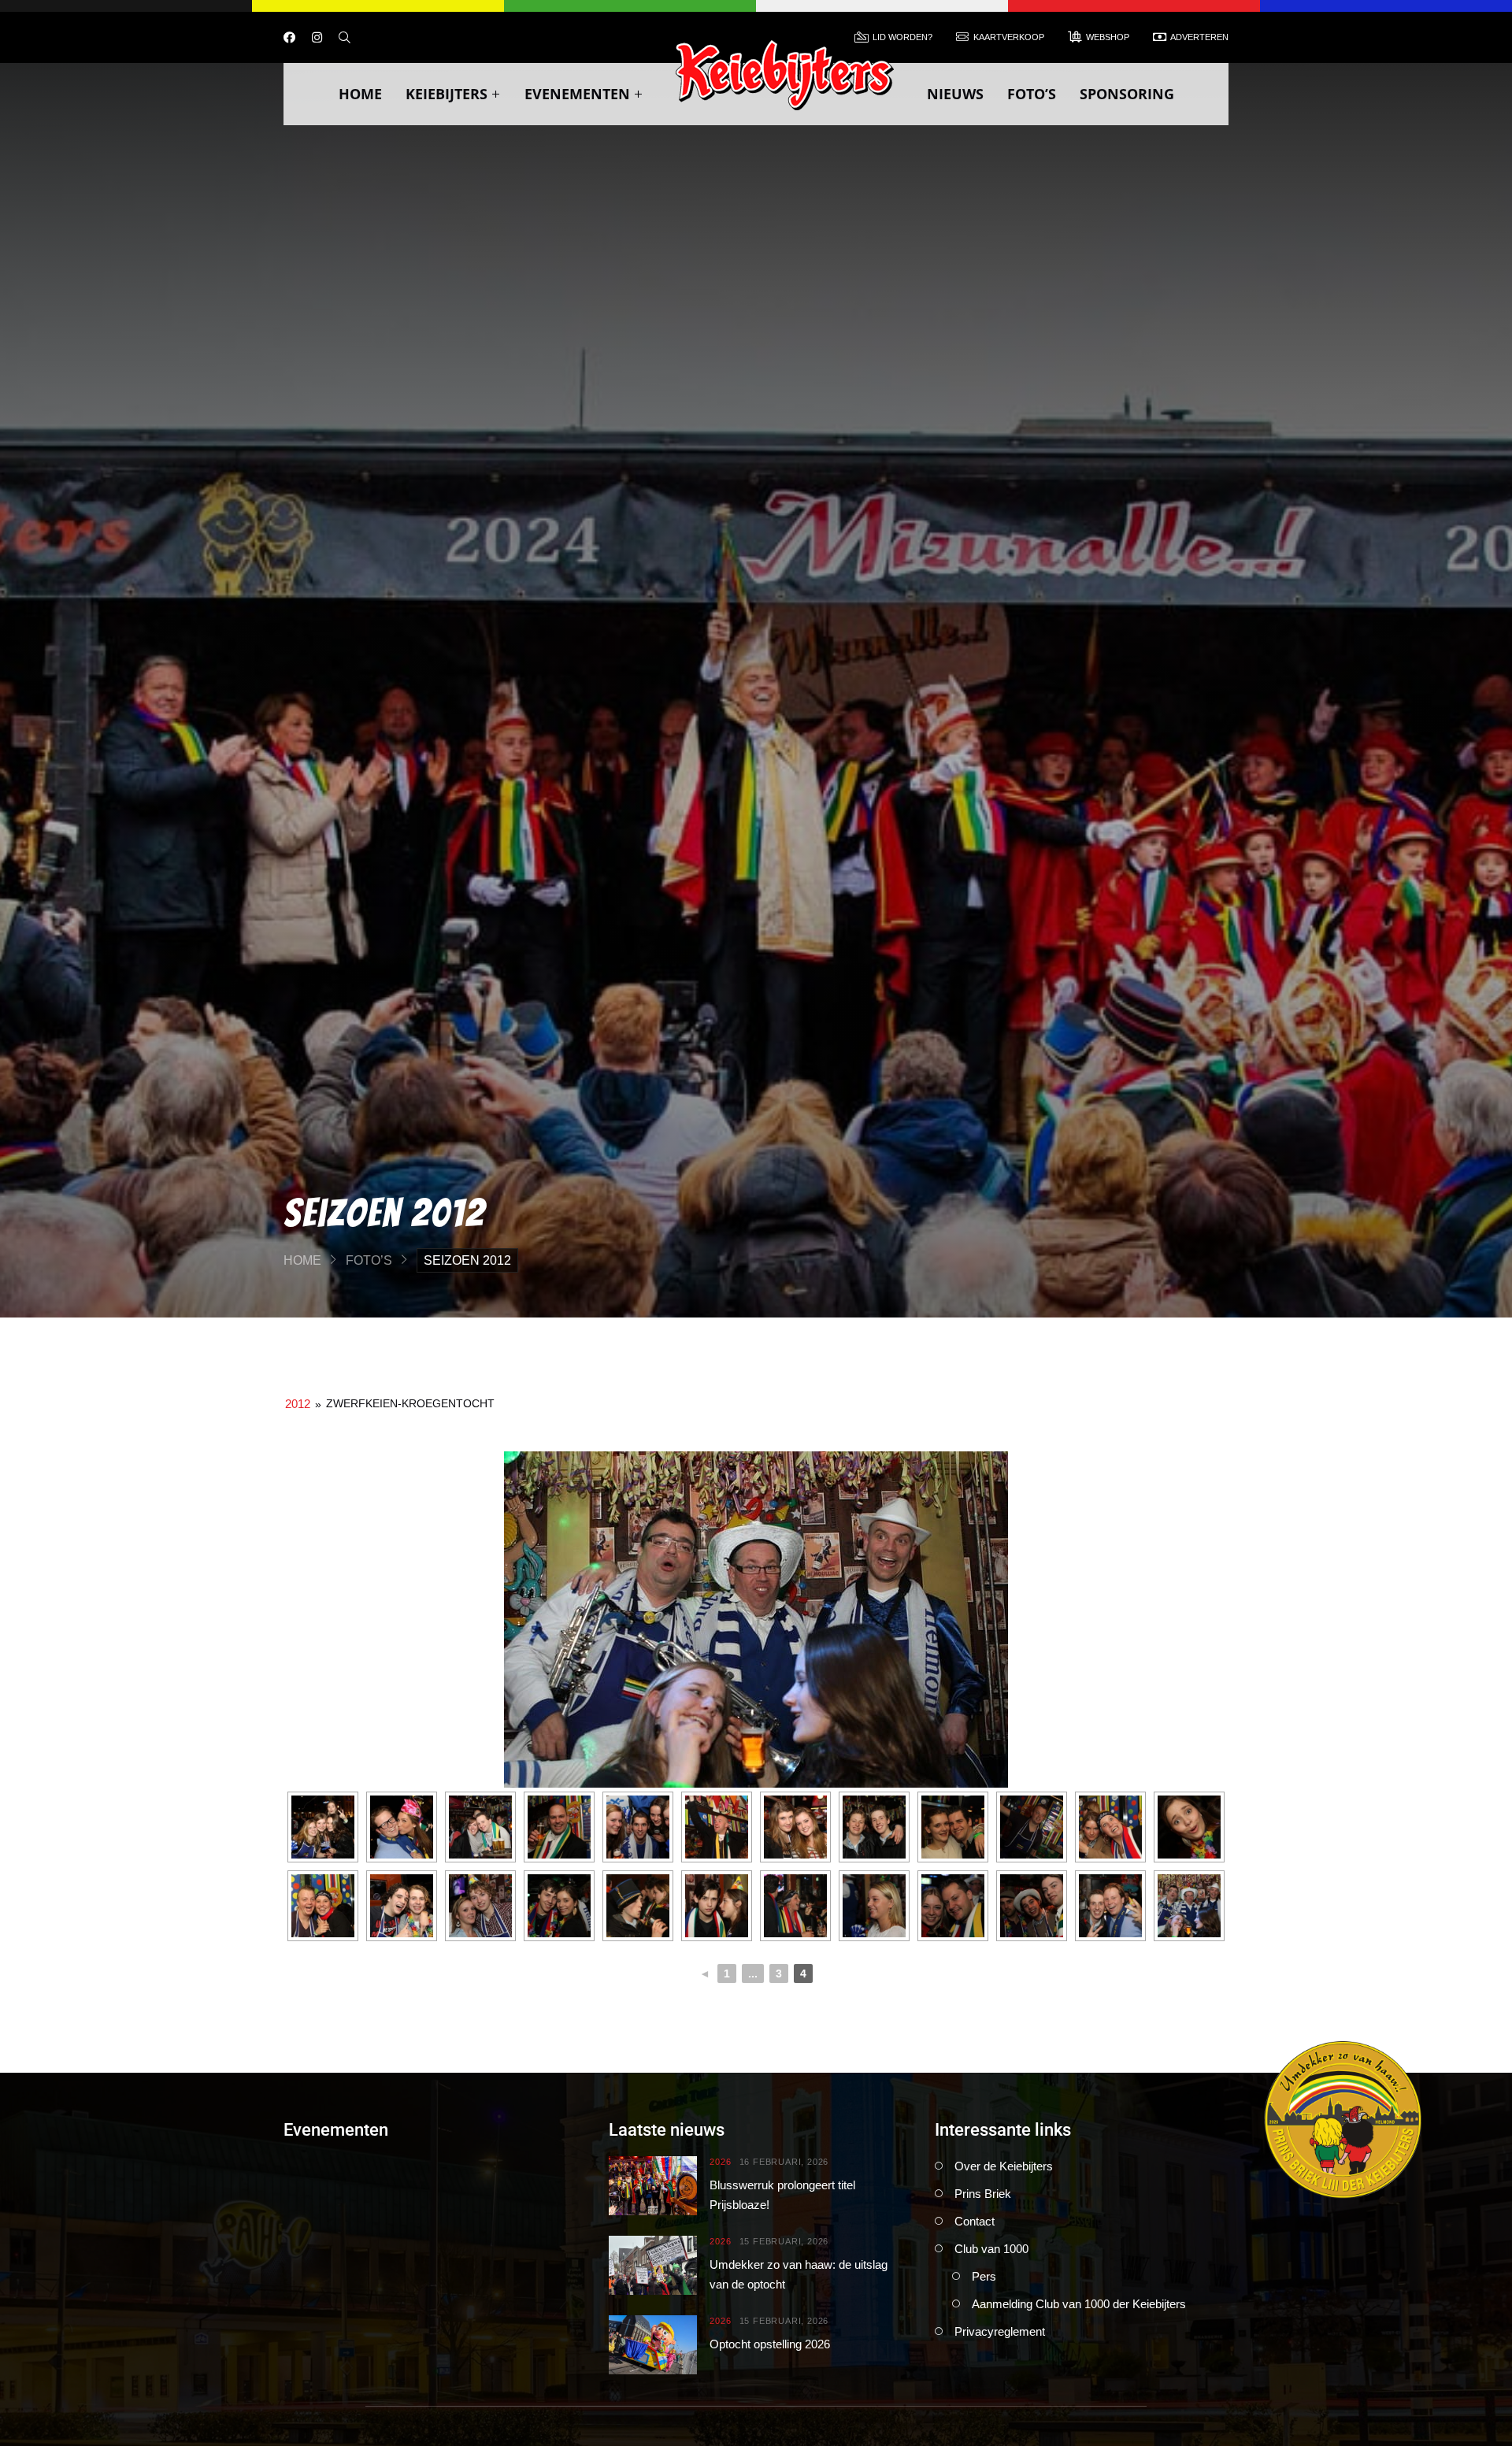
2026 (720, 2162)
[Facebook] (289, 37)
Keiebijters (447, 94)
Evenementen (577, 94)
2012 (298, 1404)
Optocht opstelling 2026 (770, 2344)
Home (360, 94)
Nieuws (955, 94)
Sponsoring (1127, 94)
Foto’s (1032, 94)
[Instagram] (317, 37)
